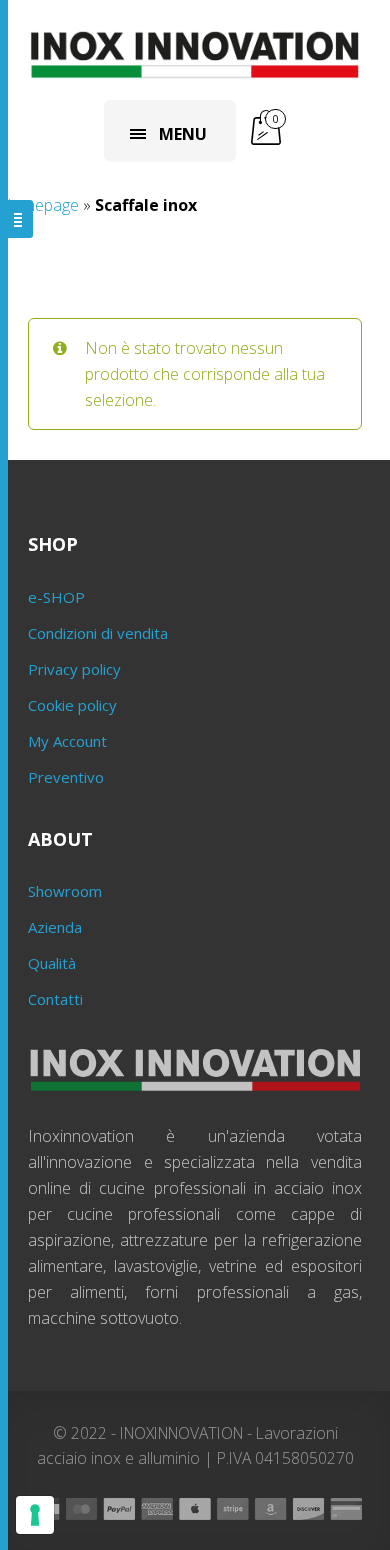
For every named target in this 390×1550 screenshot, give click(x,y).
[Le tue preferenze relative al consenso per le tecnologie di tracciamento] (35, 1515)
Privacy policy (74, 669)
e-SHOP (56, 597)
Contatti (55, 999)
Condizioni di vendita (98, 633)
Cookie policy (72, 705)
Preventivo (66, 777)
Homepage (39, 205)
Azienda (55, 927)
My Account (67, 741)
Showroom (65, 891)
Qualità (52, 963)
